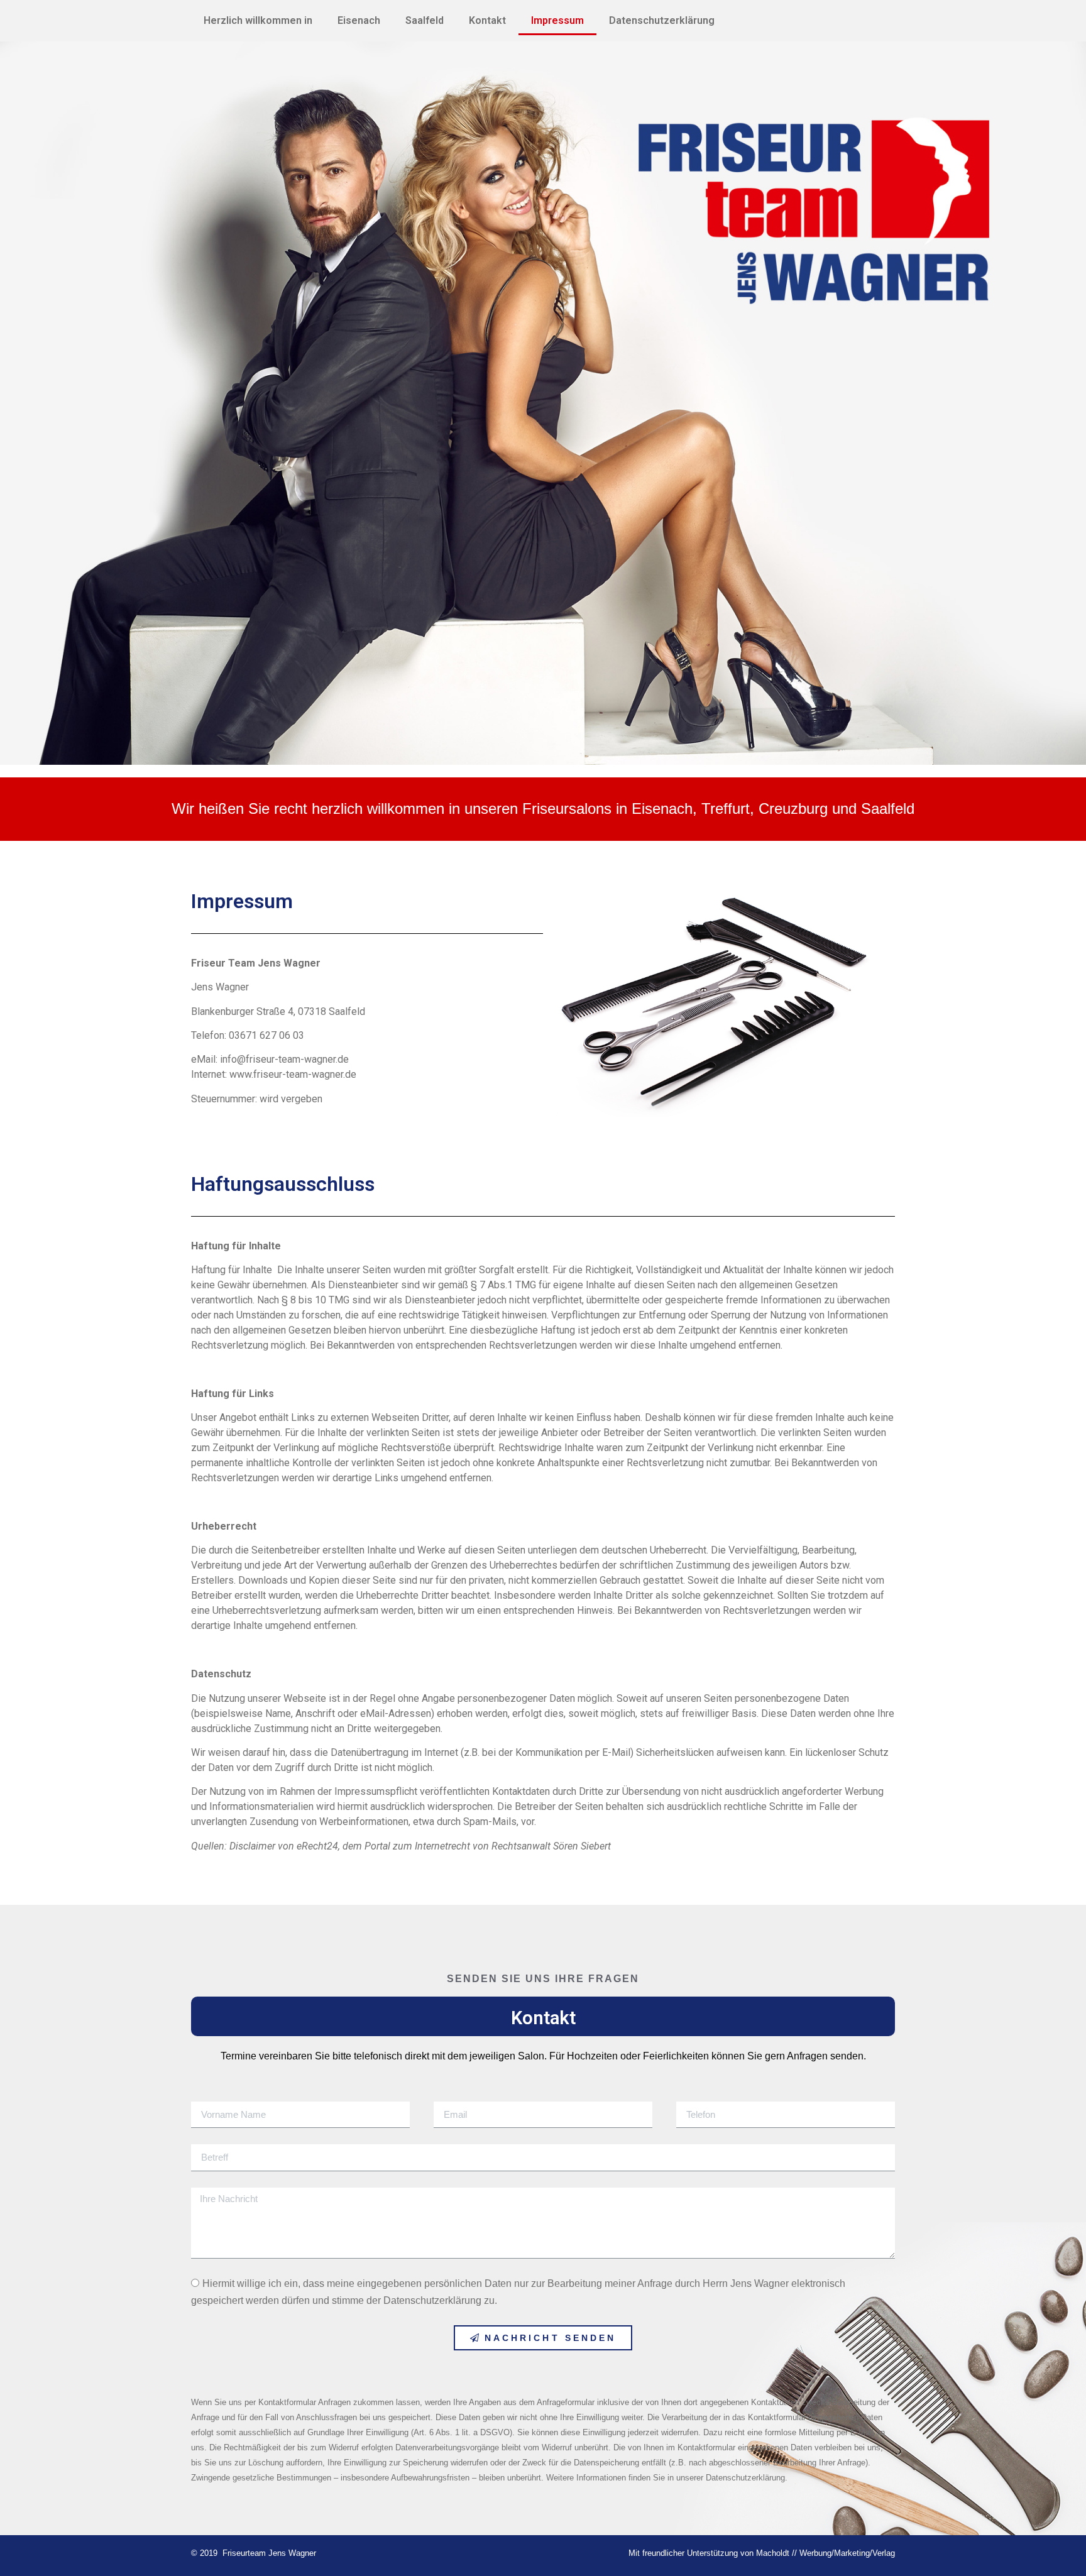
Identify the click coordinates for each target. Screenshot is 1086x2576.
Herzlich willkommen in (258, 20)
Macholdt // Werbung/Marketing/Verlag (825, 2553)
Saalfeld (425, 20)
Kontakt (487, 20)
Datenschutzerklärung (662, 20)
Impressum (557, 20)
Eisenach (359, 20)
